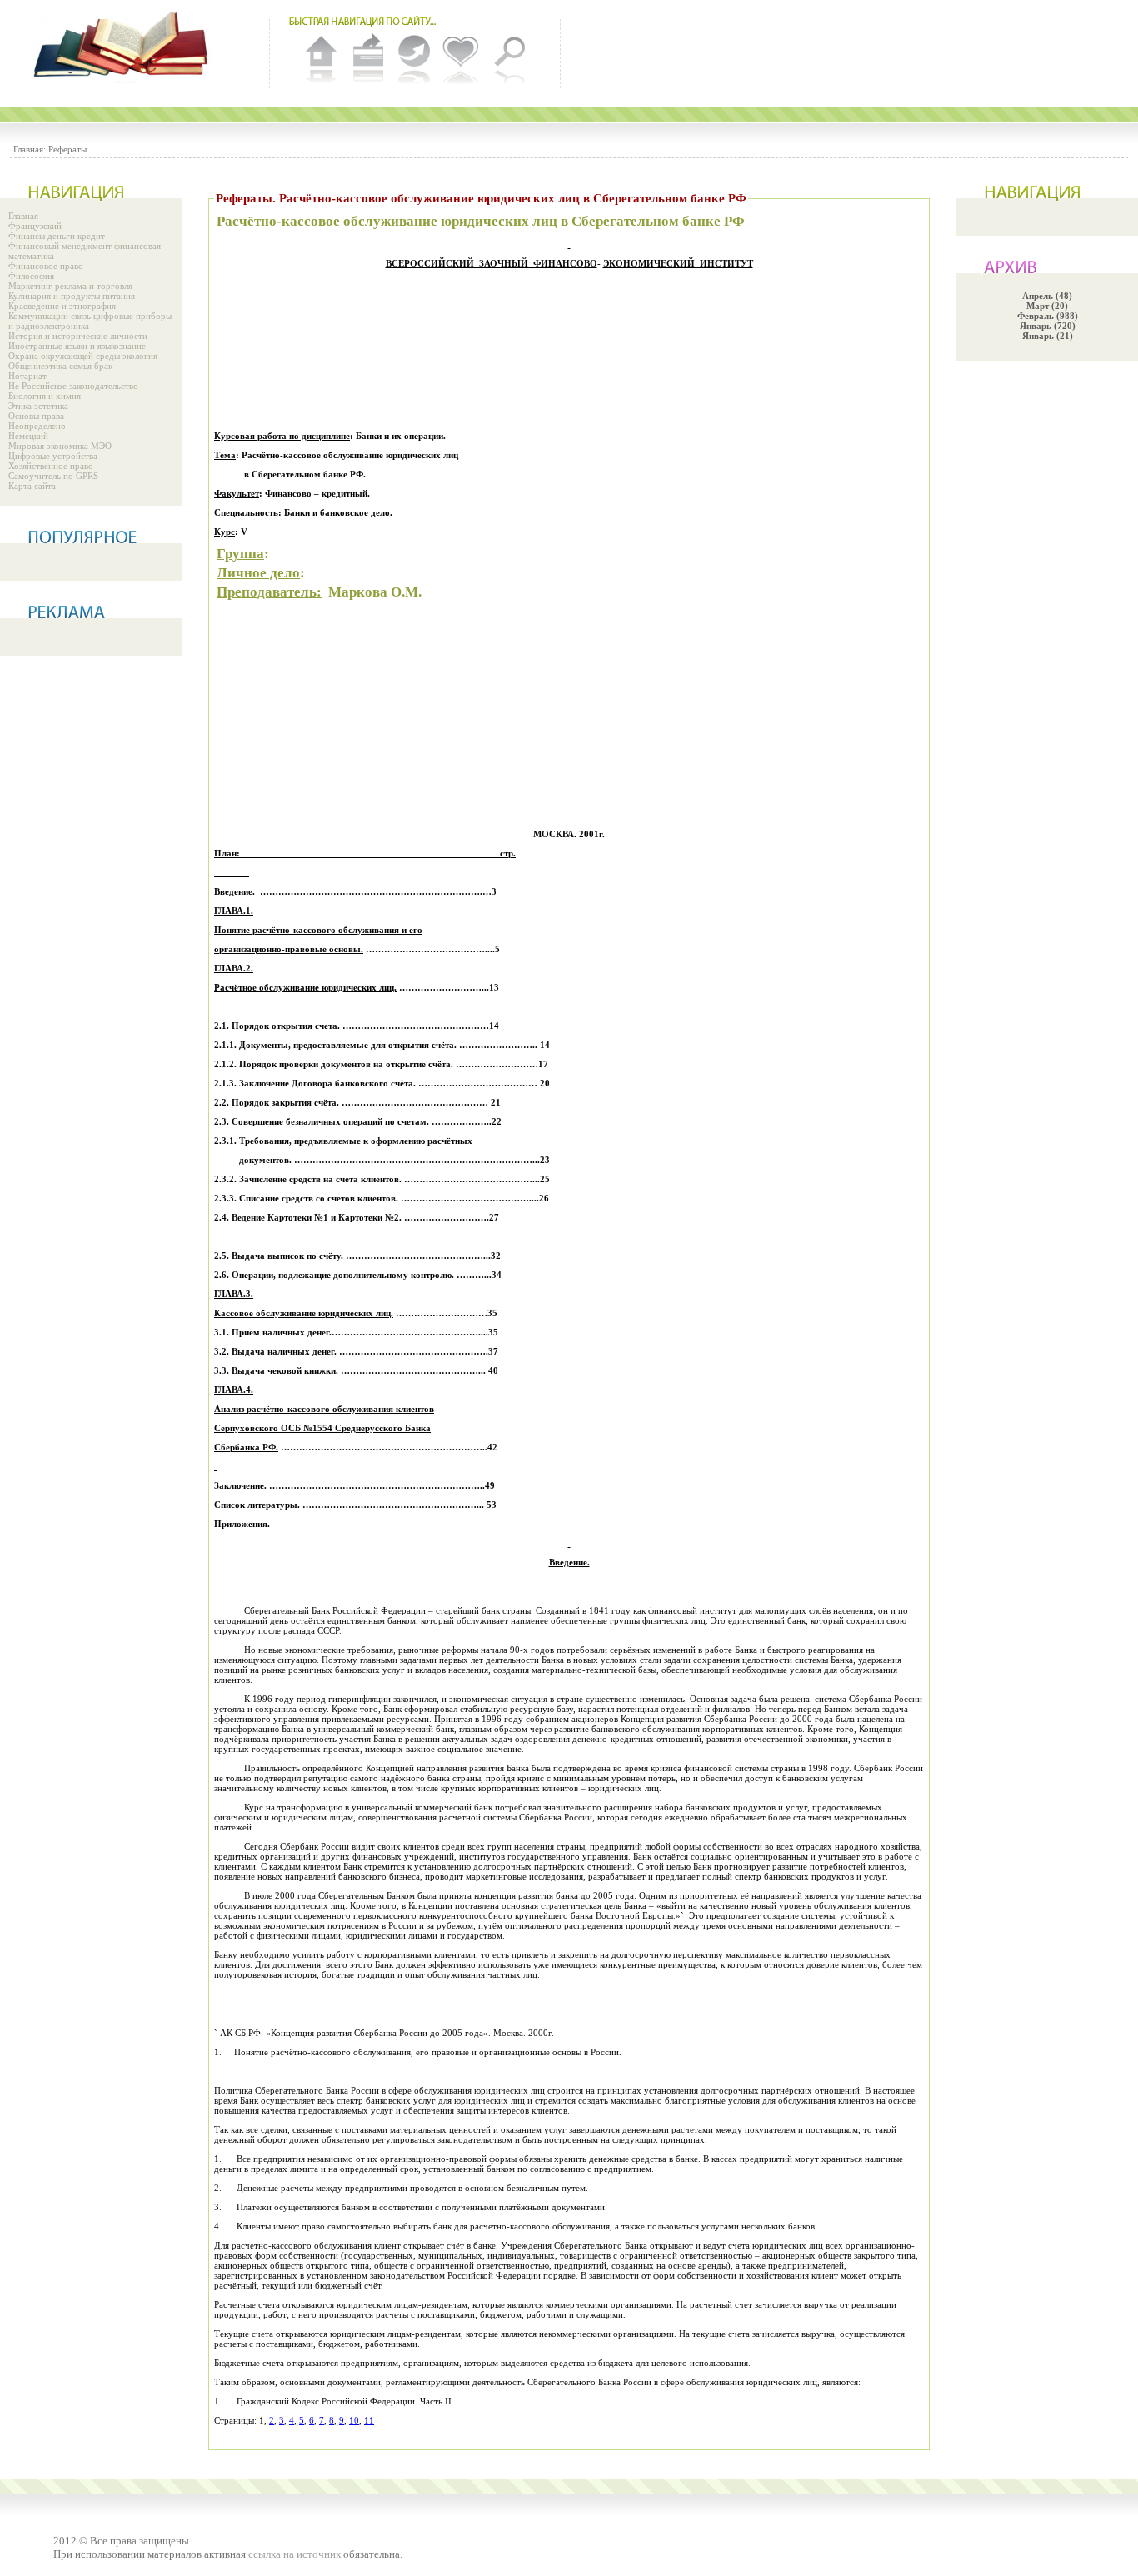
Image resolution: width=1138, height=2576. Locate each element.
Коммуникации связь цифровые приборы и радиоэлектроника (90, 321)
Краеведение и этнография (62, 306)
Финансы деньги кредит (57, 236)
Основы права (36, 416)
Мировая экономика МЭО (60, 446)
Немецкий (28, 436)
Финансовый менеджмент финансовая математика (85, 251)
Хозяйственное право (51, 466)
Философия (31, 276)
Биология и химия (45, 396)
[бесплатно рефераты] (125, 46)
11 (369, 2420)
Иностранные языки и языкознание (77, 346)
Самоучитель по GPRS (53, 476)
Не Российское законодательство (73, 386)
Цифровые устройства (53, 456)
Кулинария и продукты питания (72, 296)
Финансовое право (46, 266)
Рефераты (67, 149)
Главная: (30, 149)
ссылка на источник (294, 2554)
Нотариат (27, 376)
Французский (35, 226)
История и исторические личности (78, 336)
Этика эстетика (38, 406)
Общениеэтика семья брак (60, 366)
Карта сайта (32, 486)
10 (354, 2420)
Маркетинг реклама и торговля (70, 286)
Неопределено (37, 426)
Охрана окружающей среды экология (83, 356)
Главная (23, 216)
